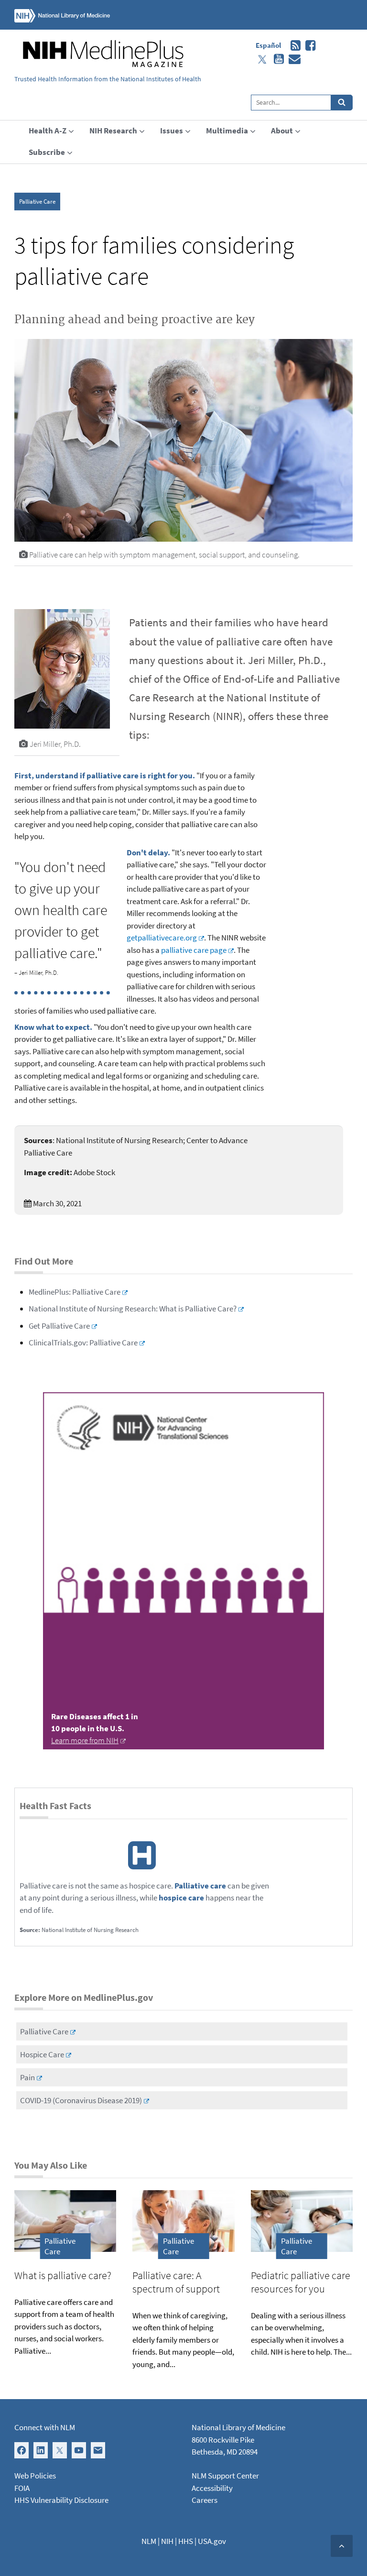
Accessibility (212, 2488)
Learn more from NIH (85, 1740)
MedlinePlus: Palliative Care (75, 1292)
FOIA (22, 2488)
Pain (27, 2077)
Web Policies (35, 2476)
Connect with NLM (45, 2427)
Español (268, 45)
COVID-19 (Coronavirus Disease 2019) (81, 2100)
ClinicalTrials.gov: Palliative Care (83, 1343)
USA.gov (212, 2541)
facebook (308, 46)
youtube (276, 59)
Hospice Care (42, 2054)
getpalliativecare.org (162, 938)
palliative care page (194, 950)
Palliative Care (37, 202)
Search (342, 103)
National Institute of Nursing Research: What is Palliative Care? (133, 1309)
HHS (186, 2541)
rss (293, 46)
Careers (205, 2500)
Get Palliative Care (59, 1326)
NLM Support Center (225, 2476)
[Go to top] (342, 2546)
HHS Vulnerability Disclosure (61, 2500)
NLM (149, 2541)
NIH (167, 2541)
